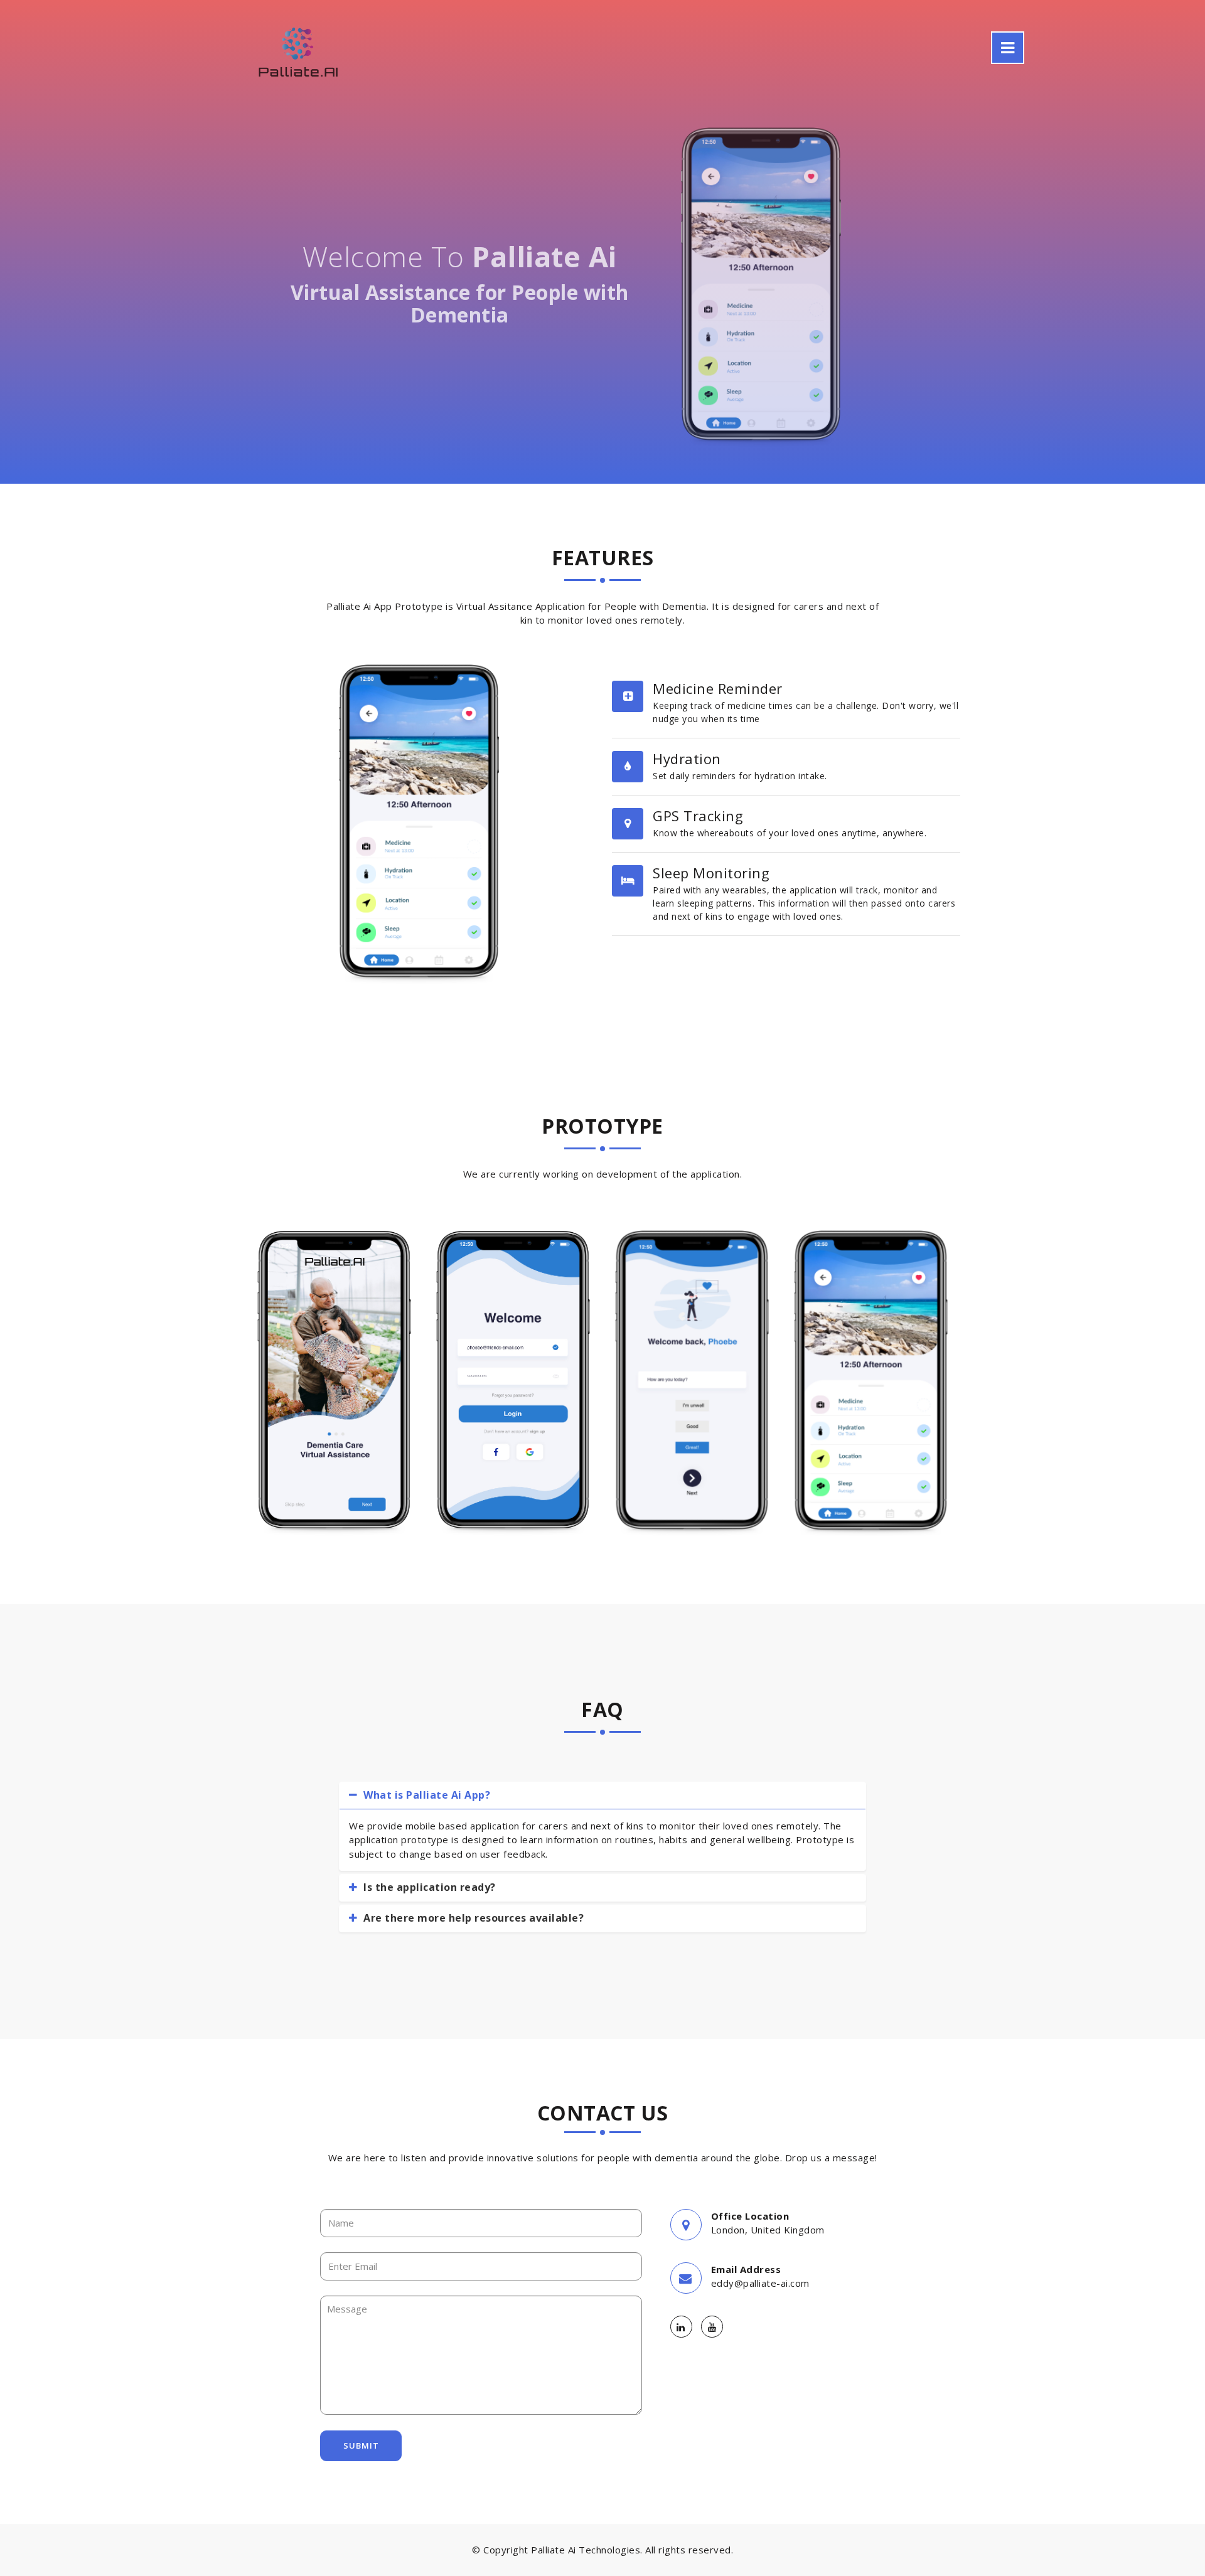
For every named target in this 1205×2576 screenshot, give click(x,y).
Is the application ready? (428, 1887)
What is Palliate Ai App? (426, 1795)
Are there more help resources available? (473, 1918)
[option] (334, 1380)
